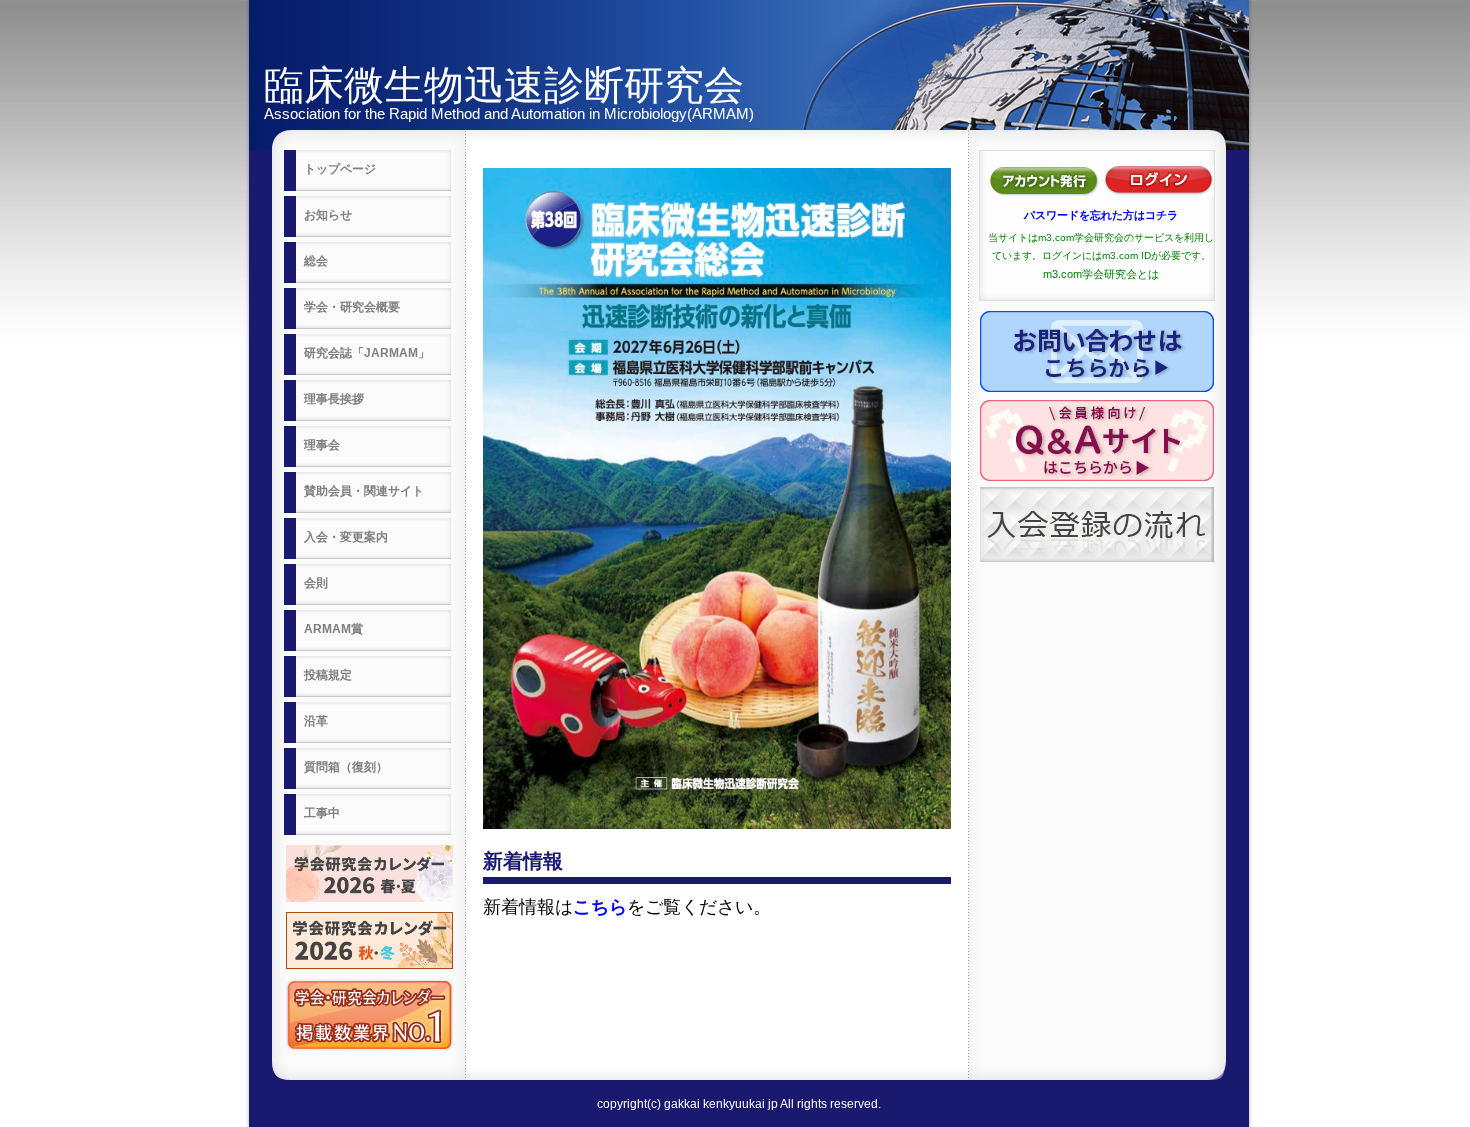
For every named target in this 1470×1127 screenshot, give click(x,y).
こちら (600, 907)
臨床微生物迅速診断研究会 (504, 85)
